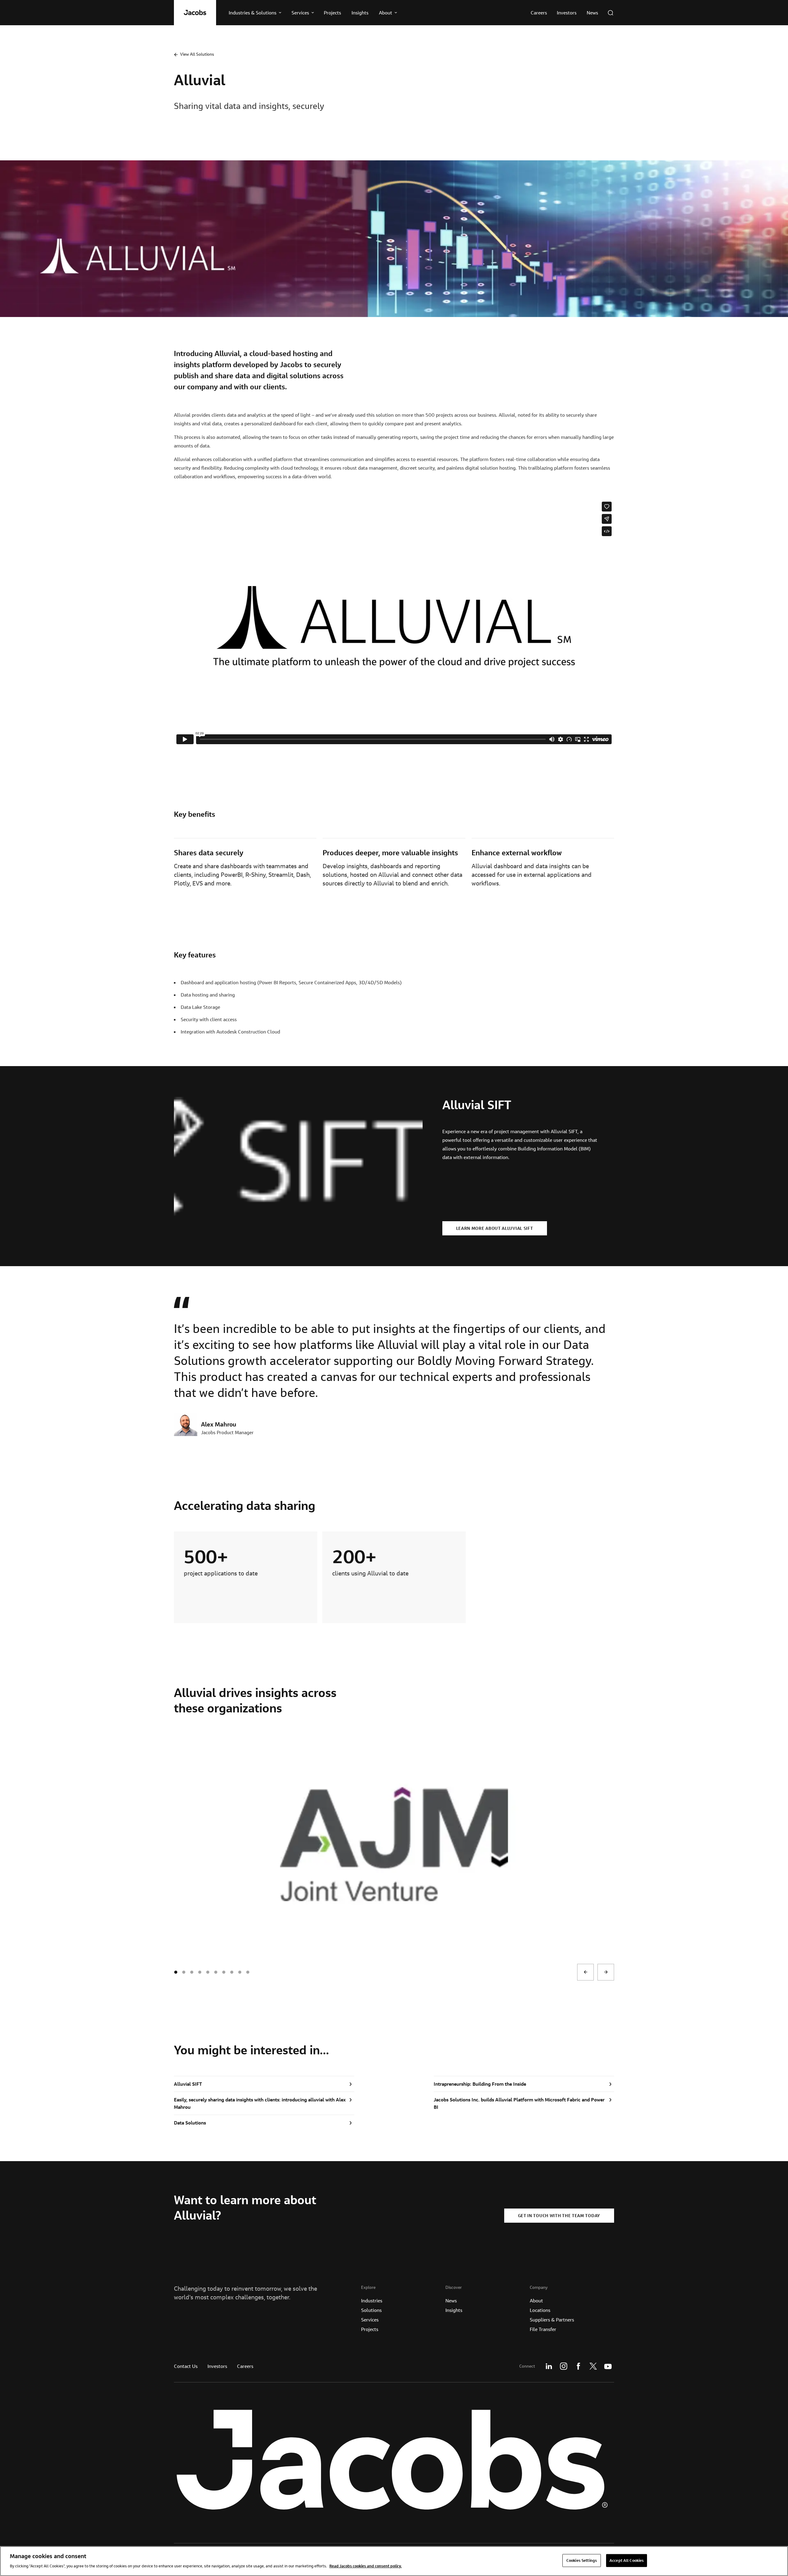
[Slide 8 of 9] (240, 1972)
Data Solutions (190, 2123)
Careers (245, 2366)
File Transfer (543, 2329)
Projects (370, 2329)
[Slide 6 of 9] (224, 1972)
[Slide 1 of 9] (184, 1972)
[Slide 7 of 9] (232, 1972)
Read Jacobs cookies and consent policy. (366, 2566)
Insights (454, 2310)
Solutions (371, 2310)
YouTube (608, 2366)
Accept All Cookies (627, 2560)
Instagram (564, 2366)
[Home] (195, 13)
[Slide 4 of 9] (208, 1972)
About (536, 2301)
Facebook (578, 2366)
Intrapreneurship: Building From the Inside (480, 2084)
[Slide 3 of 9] (200, 1972)
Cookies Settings (582, 2560)
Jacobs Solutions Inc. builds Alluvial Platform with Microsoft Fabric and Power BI (519, 2103)
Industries (372, 2301)
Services (370, 2320)
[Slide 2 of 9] (192, 1972)
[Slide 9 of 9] (248, 1972)
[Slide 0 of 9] (176, 1972)
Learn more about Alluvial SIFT (495, 1228)
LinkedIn (549, 2366)
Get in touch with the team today (559, 2216)
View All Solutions (197, 54)
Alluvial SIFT (188, 2084)
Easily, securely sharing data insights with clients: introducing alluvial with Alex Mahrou (260, 2103)
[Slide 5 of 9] (216, 1972)
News (451, 2301)
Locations (540, 2310)
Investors (217, 2366)
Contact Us (186, 2366)
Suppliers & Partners (552, 2320)
